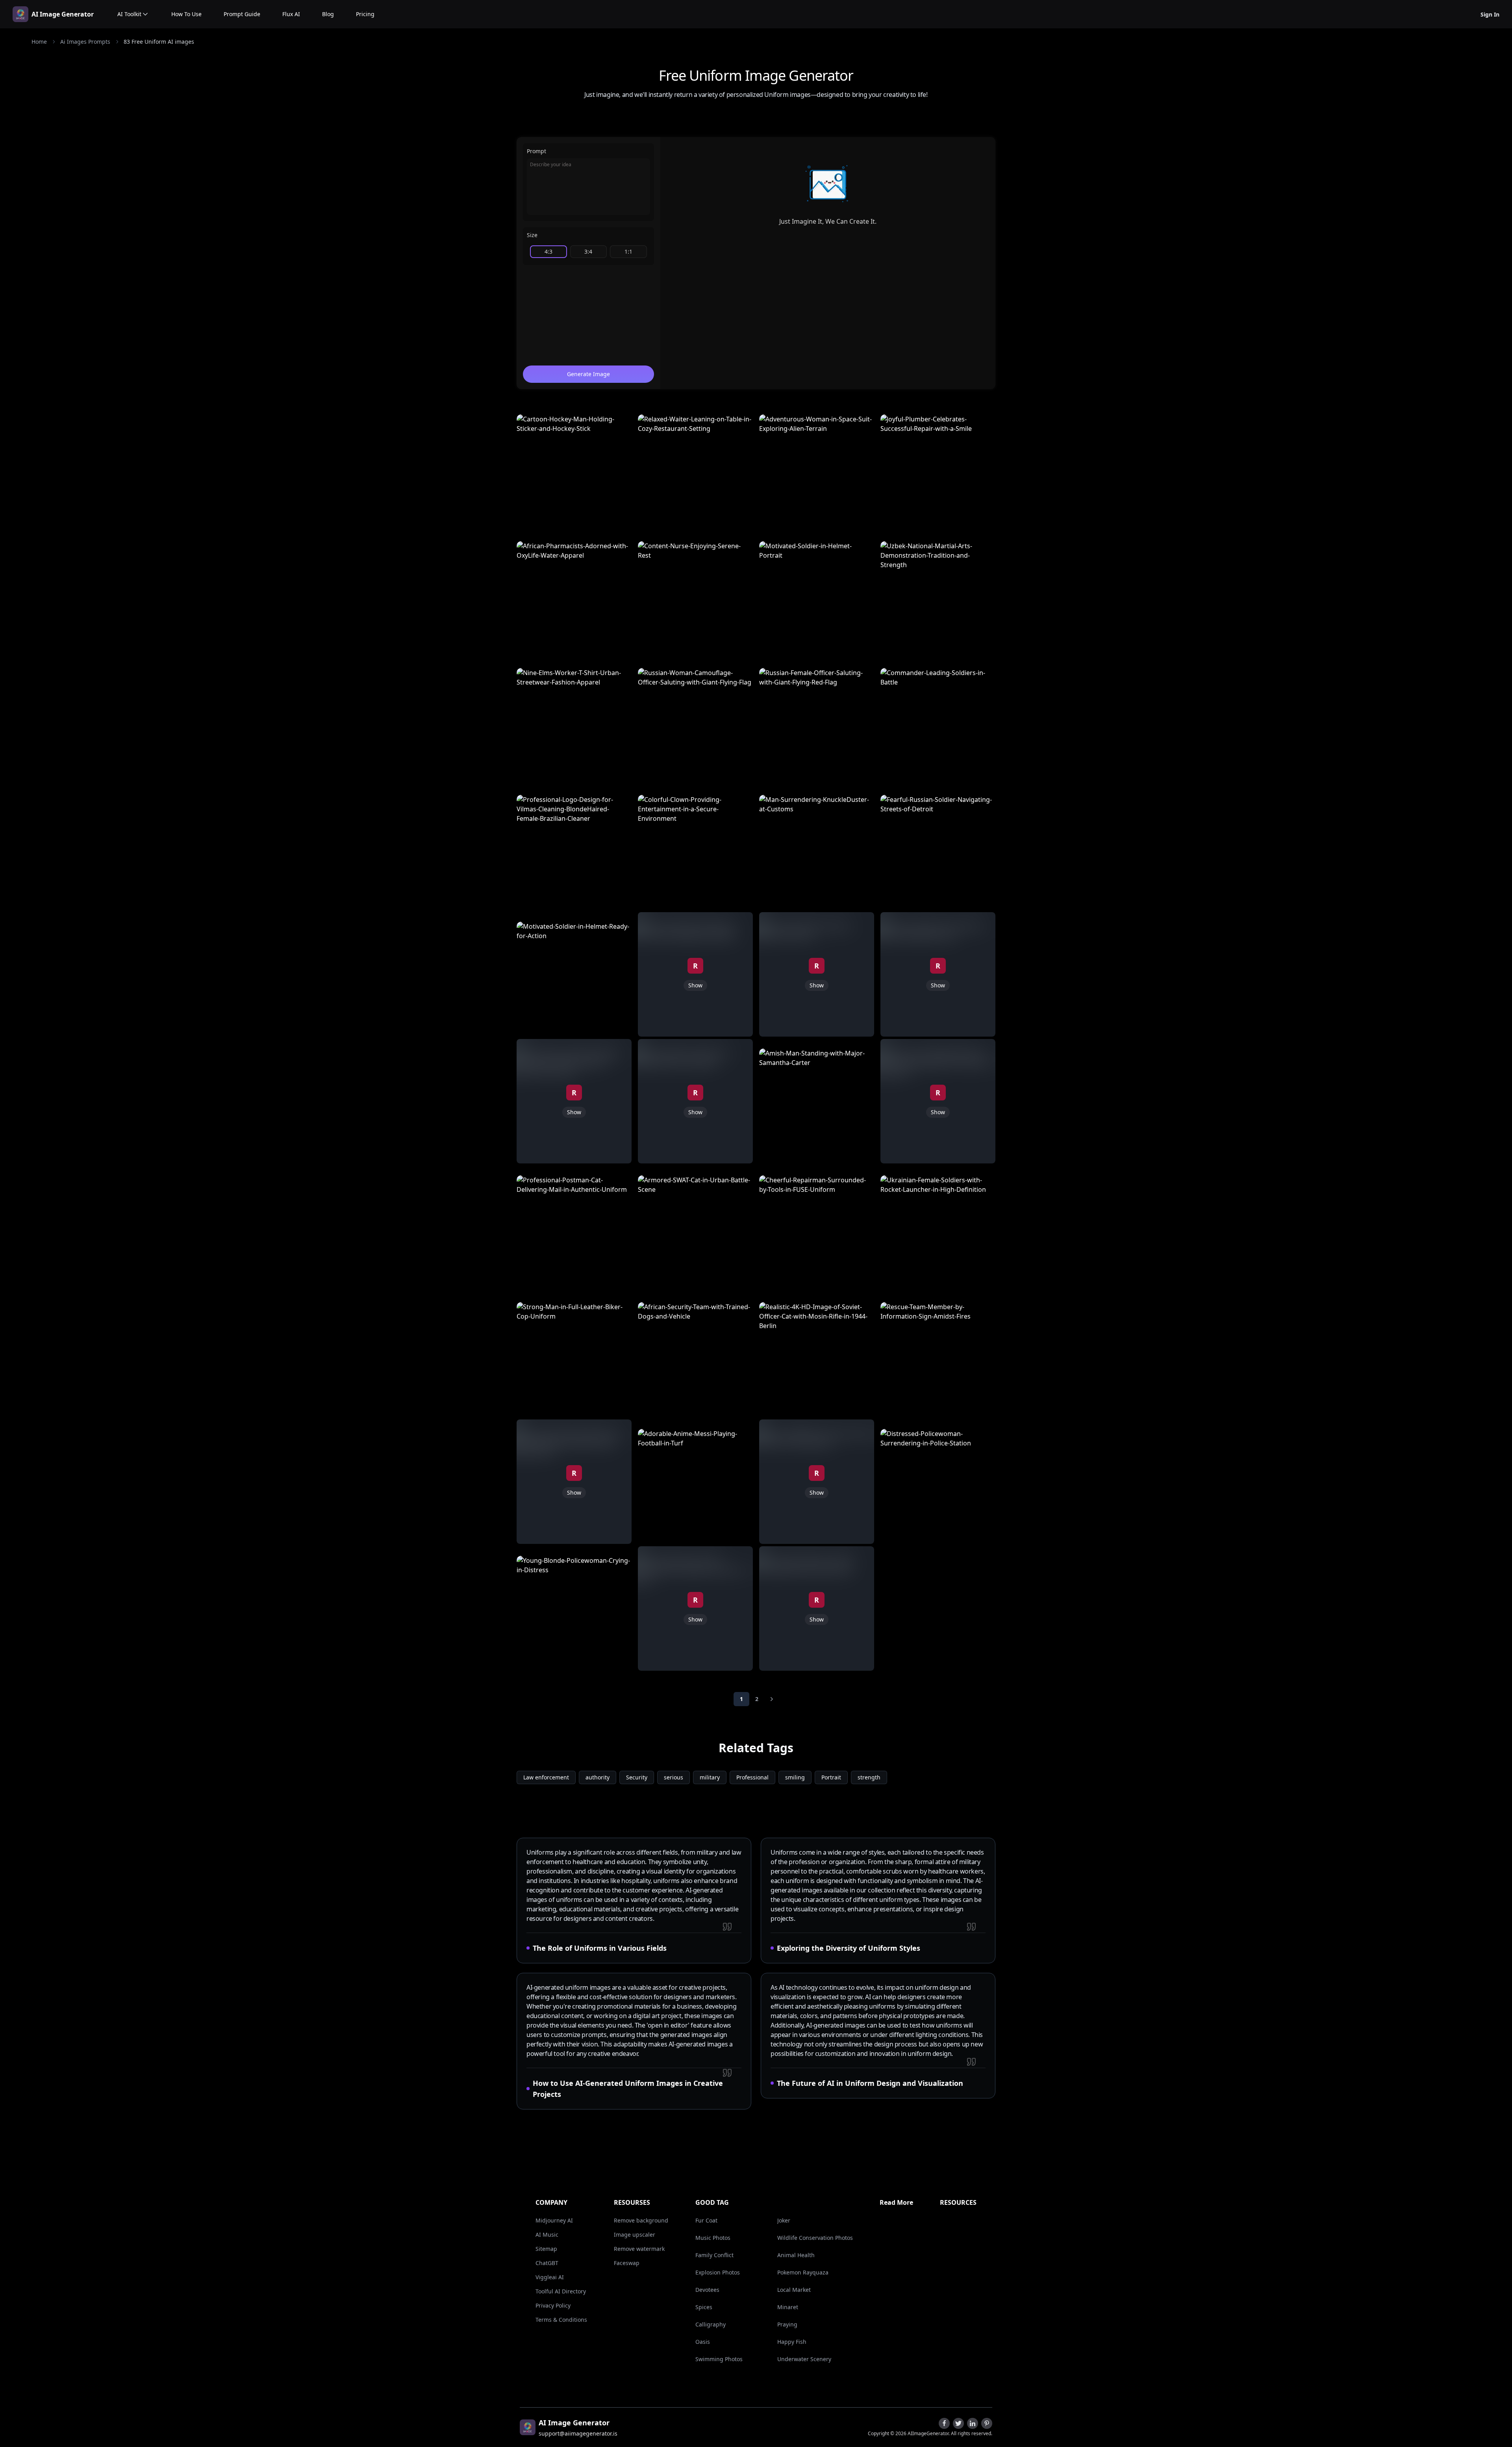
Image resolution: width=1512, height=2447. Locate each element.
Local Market (794, 2290)
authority (598, 1777)
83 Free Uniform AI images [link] (159, 42)
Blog (328, 14)
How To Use (186, 14)
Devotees (707, 2290)
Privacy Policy (553, 2305)
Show (574, 1112)
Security (637, 1777)
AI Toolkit (129, 14)
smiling (795, 1777)
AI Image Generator (63, 14)
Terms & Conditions (561, 2320)
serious (674, 1777)
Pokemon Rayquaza (803, 2272)
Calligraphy (711, 2324)
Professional (752, 1777)
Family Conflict (714, 2255)
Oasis (703, 2342)
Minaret (788, 2307)
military (710, 1777)
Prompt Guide (242, 14)
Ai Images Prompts (85, 42)
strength (869, 1777)
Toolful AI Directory (561, 2291)
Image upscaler (635, 2235)
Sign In (1490, 14)
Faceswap (627, 2263)
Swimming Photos (719, 2359)
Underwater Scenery (804, 2359)
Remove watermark (639, 2249)
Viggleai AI (550, 2277)
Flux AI (291, 14)
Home (39, 42)
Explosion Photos (718, 2272)
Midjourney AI (554, 2220)
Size (532, 235)
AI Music (547, 2235)
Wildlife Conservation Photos (815, 2238)
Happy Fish (792, 2342)
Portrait (831, 1777)
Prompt (536, 151)
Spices (704, 2307)
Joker (784, 2220)
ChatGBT (547, 2263)
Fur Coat (706, 2220)
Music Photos (713, 2238)
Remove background (641, 2220)
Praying (787, 2324)
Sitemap (546, 2249)
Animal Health (796, 2255)
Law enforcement (546, 1777)
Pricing (365, 14)
